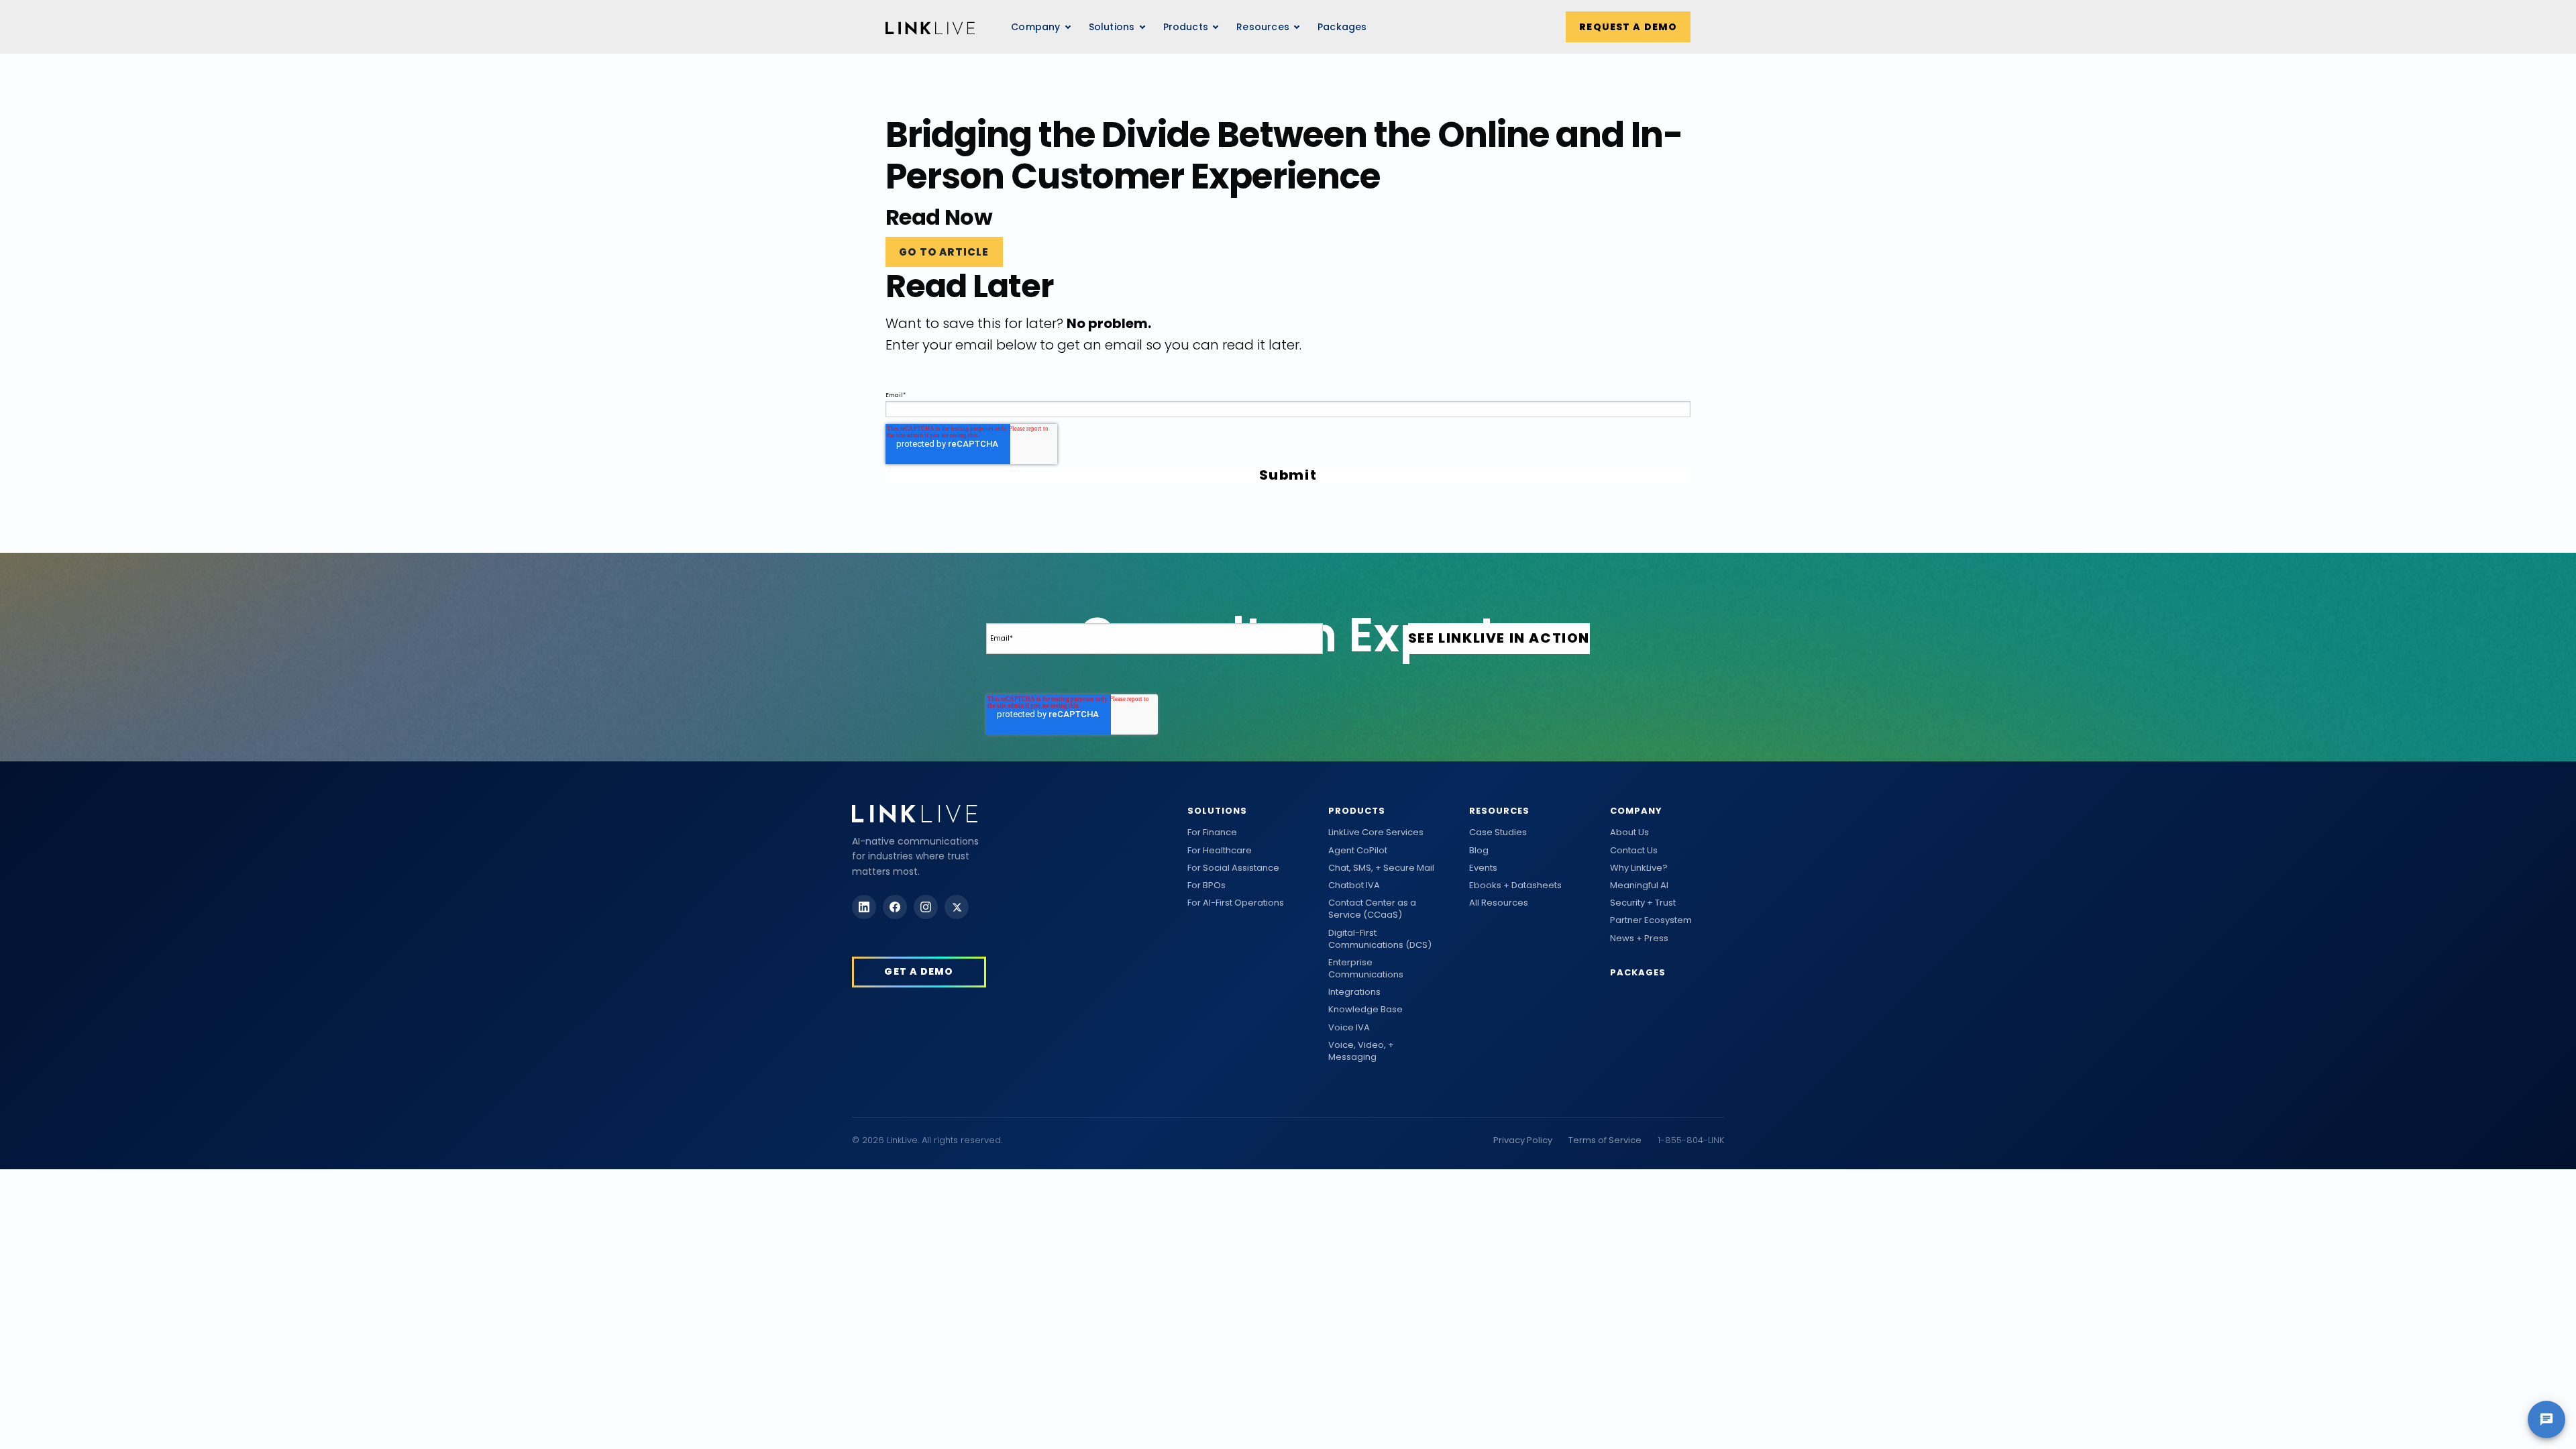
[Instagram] (926, 907)
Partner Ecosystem (1651, 920)
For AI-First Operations (1236, 903)
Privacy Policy (1523, 1140)
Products (1357, 811)
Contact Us (1634, 851)
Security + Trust (1643, 903)
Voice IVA (1349, 1028)
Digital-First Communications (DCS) (1380, 939)
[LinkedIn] (864, 907)
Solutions (1217, 811)
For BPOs (1206, 885)
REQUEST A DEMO (1628, 27)
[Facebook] (895, 907)
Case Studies (1498, 833)
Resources (1263, 27)
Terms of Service (1605, 1140)
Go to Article (944, 252)
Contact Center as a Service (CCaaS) (1372, 909)
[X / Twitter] (957, 907)
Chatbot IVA (1354, 885)
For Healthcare (1220, 851)
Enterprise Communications (1366, 969)
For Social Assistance (1233, 868)
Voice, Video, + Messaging (1361, 1051)
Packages (1342, 27)
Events (1483, 868)
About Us (1629, 833)
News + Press (1639, 938)
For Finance (1212, 833)
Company (1636, 811)
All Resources (1499, 903)
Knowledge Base (1365, 1010)
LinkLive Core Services (1376, 833)
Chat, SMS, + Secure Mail (1381, 868)
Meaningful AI (1639, 885)
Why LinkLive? (1639, 868)
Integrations (1354, 992)
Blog (1479, 851)
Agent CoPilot (1358, 851)
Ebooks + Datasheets (1515, 885)
